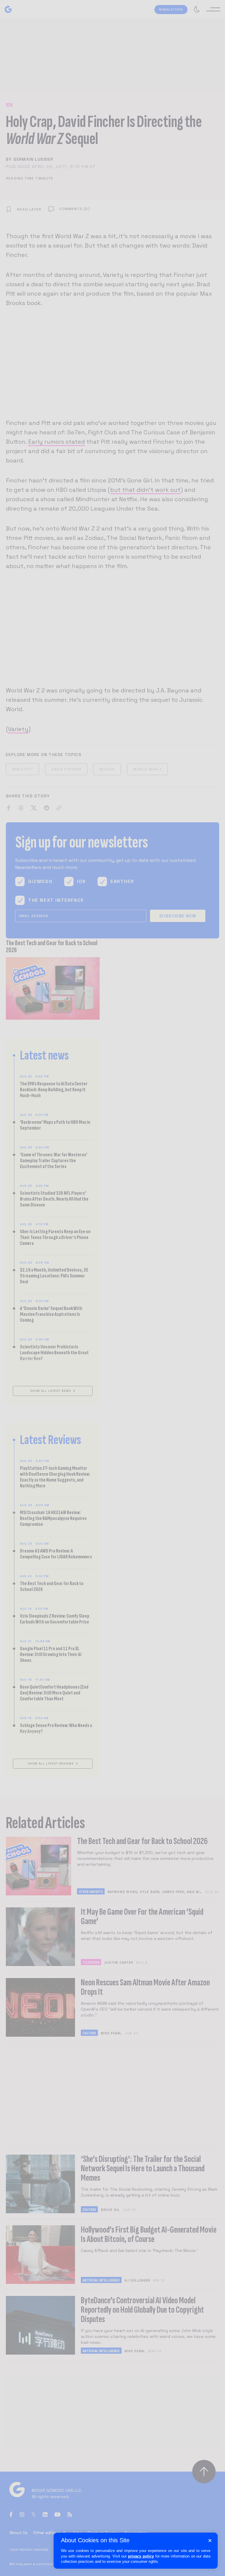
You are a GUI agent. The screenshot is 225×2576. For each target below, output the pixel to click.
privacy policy (141, 2556)
